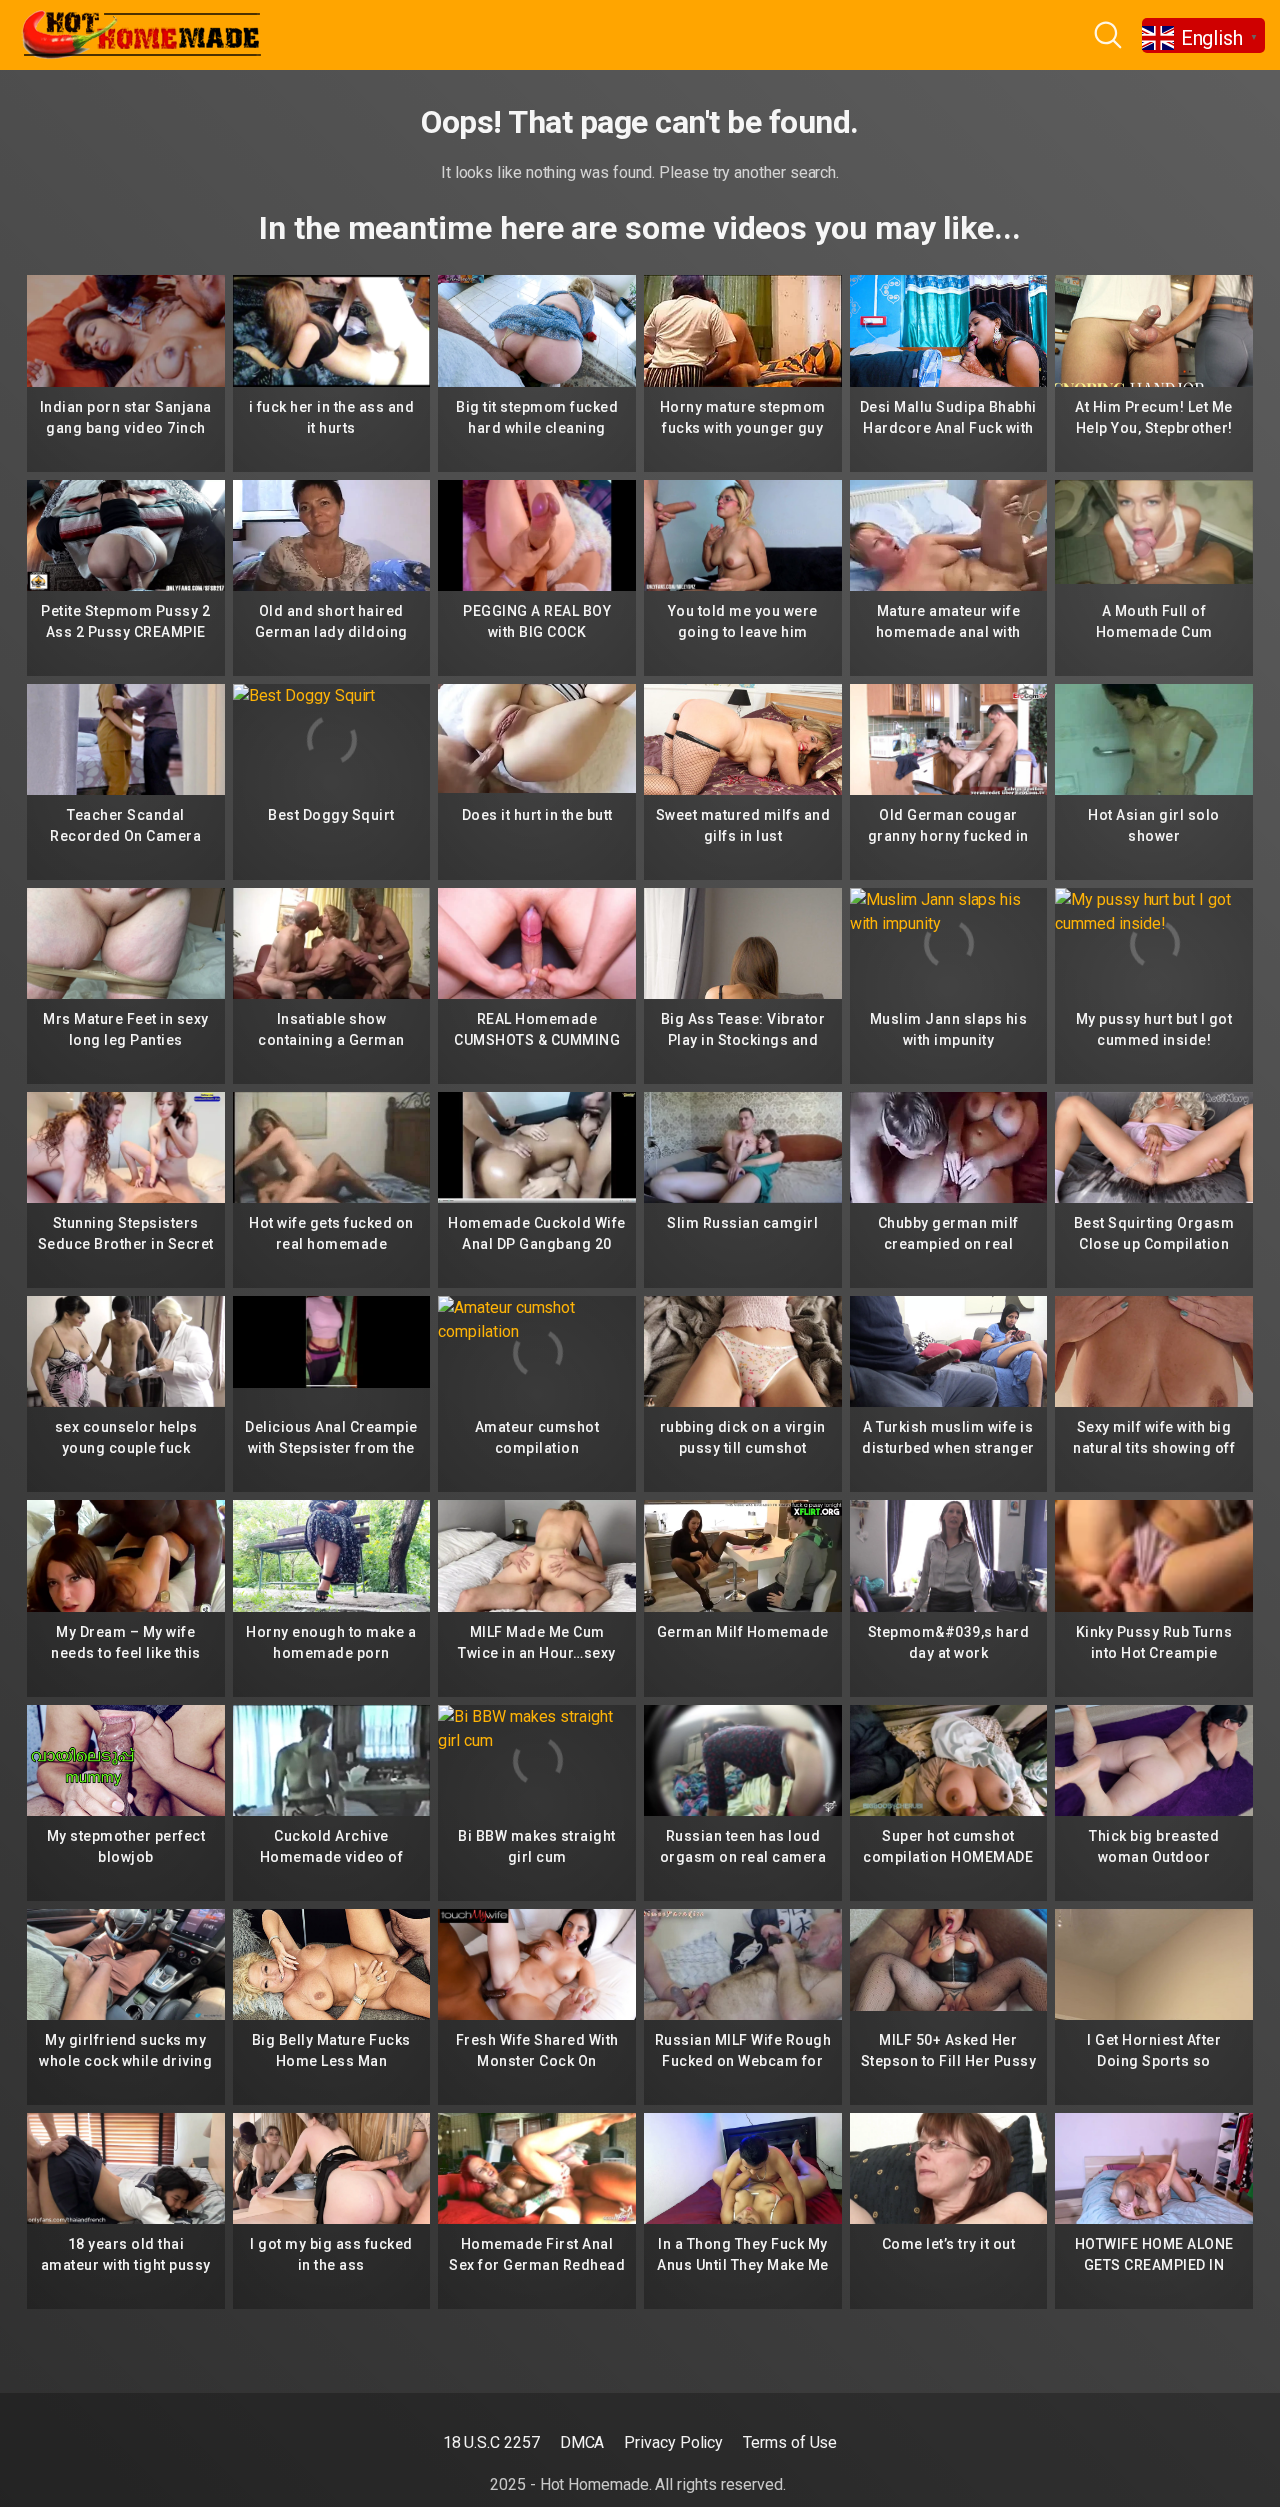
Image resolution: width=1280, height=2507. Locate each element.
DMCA (582, 2442)
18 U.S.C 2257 (491, 2442)
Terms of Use (790, 2442)
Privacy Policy (673, 2442)
